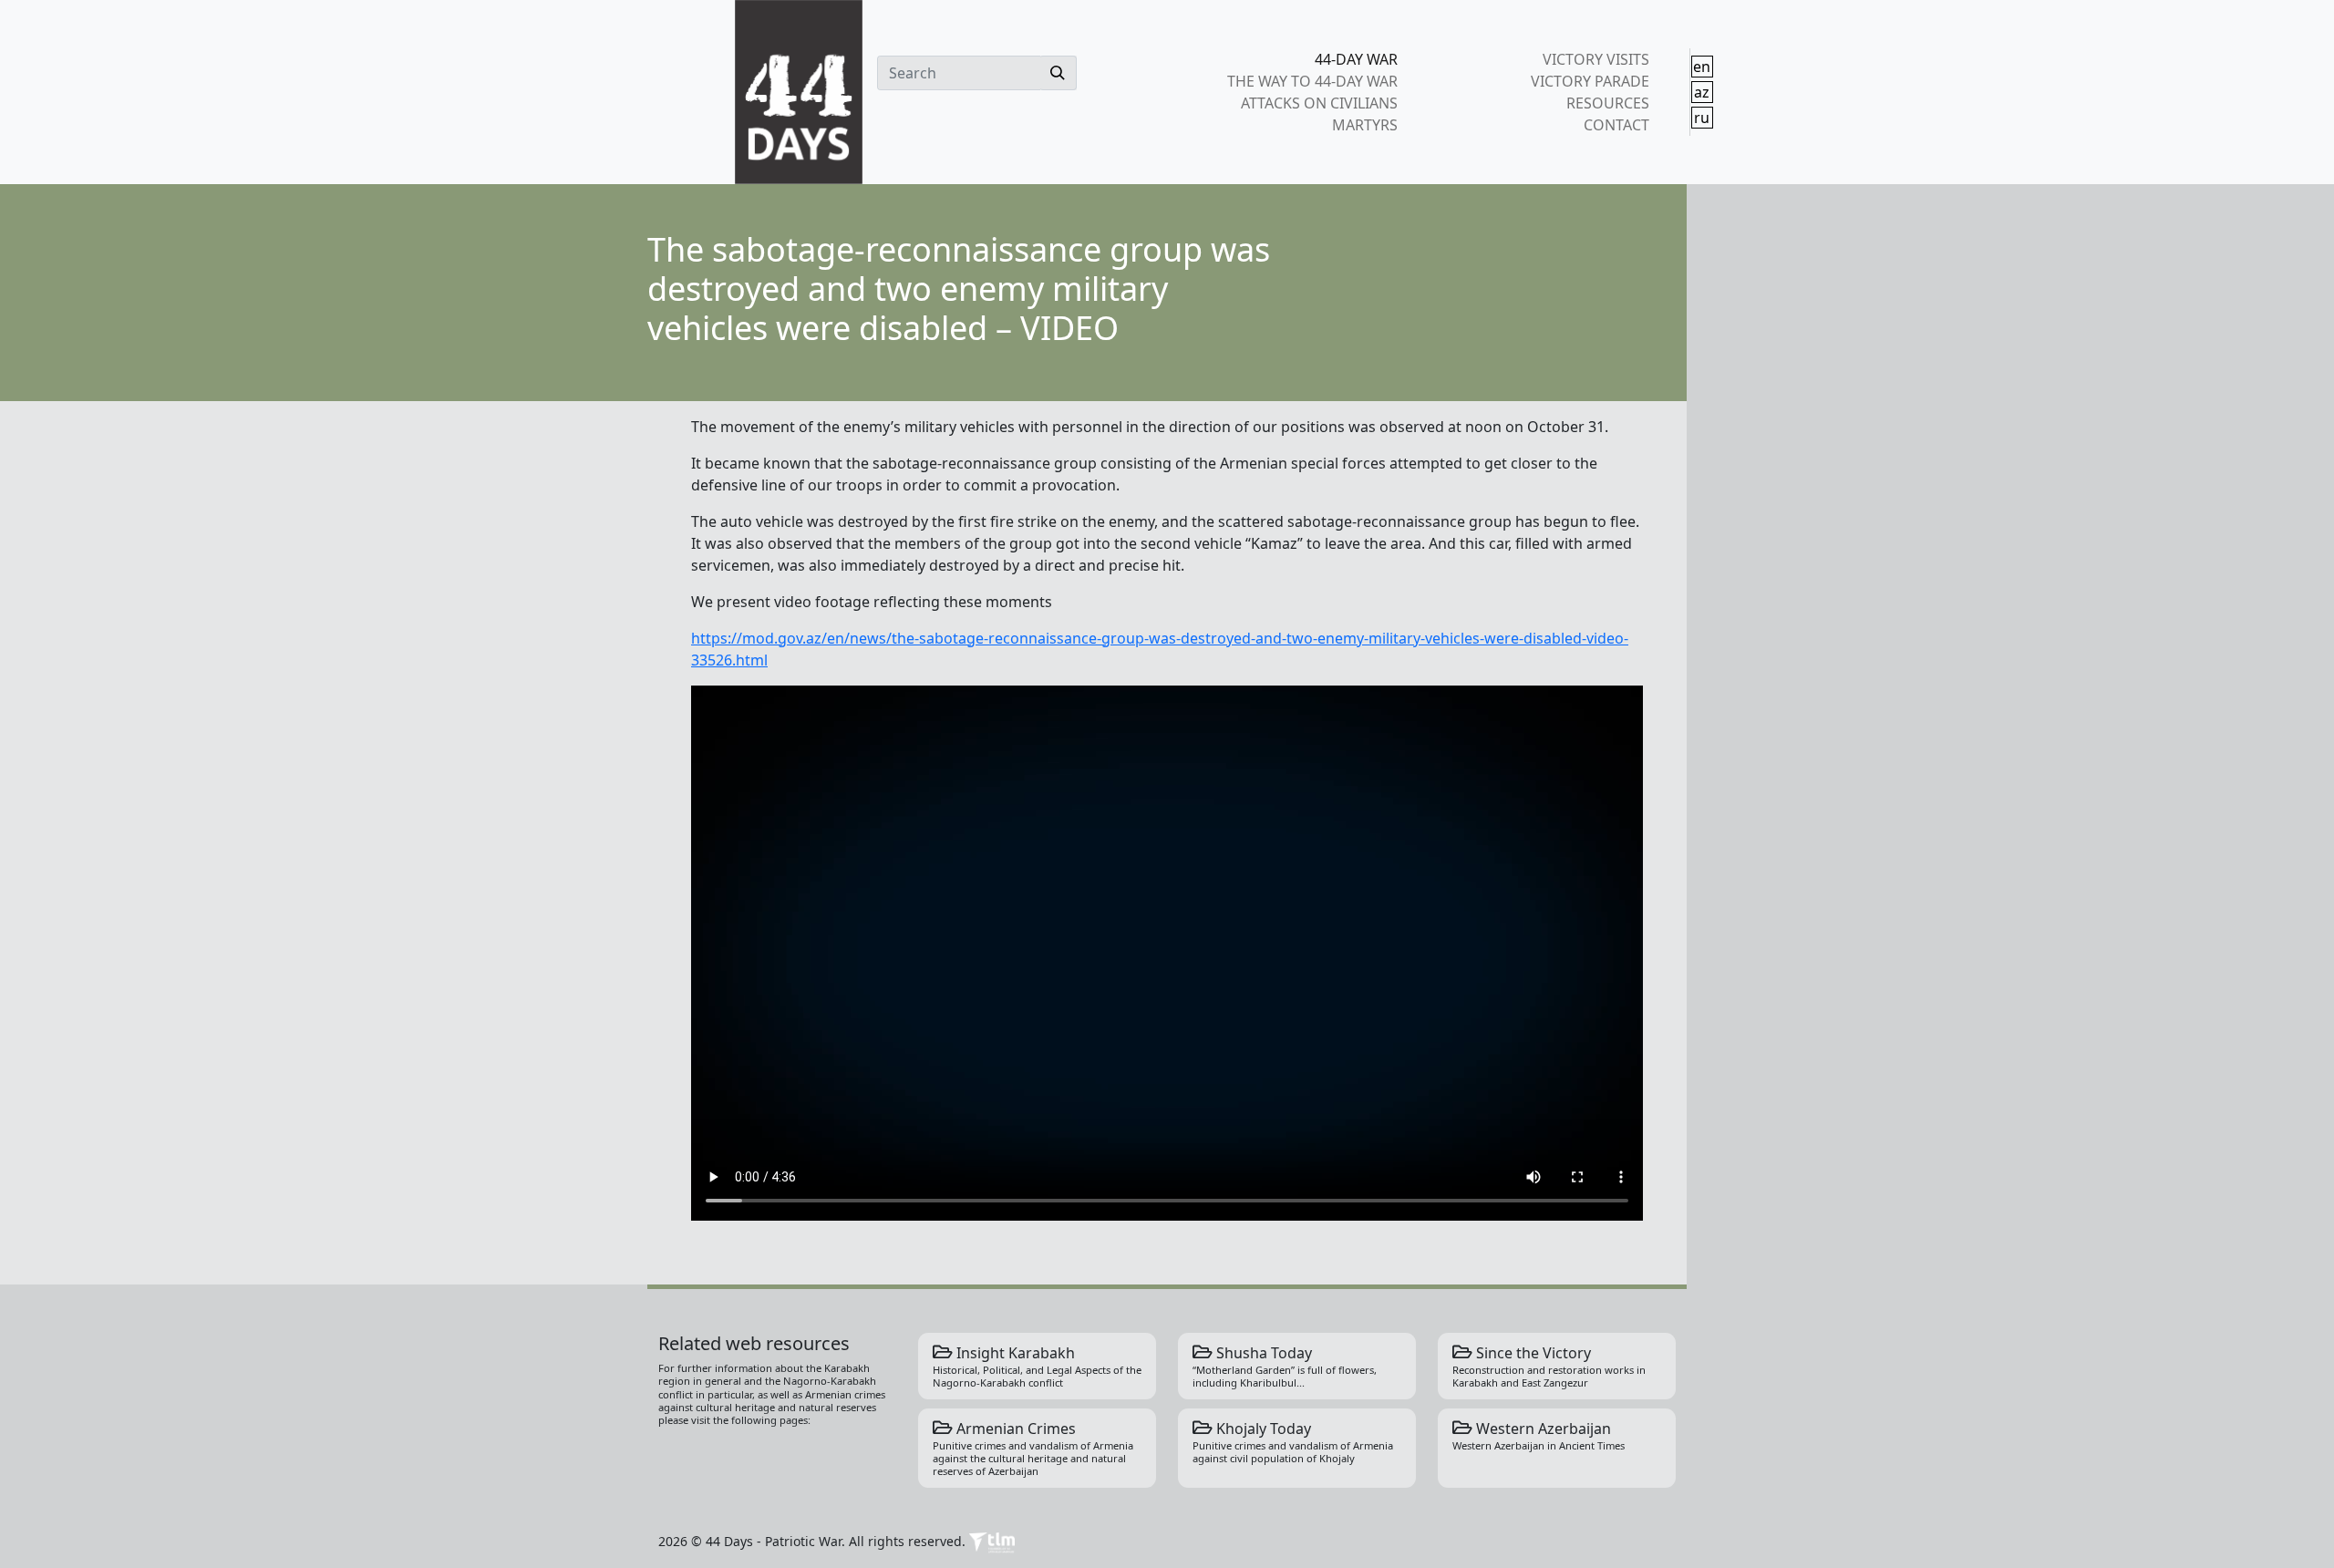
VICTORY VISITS (1596, 59)
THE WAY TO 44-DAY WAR (1312, 81)
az (1702, 92)
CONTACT (1616, 125)
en (1702, 67)
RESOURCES (1607, 103)
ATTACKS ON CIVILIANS (1319, 103)
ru (1702, 118)
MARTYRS (1365, 125)
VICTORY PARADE (1590, 81)
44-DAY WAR (1356, 59)
